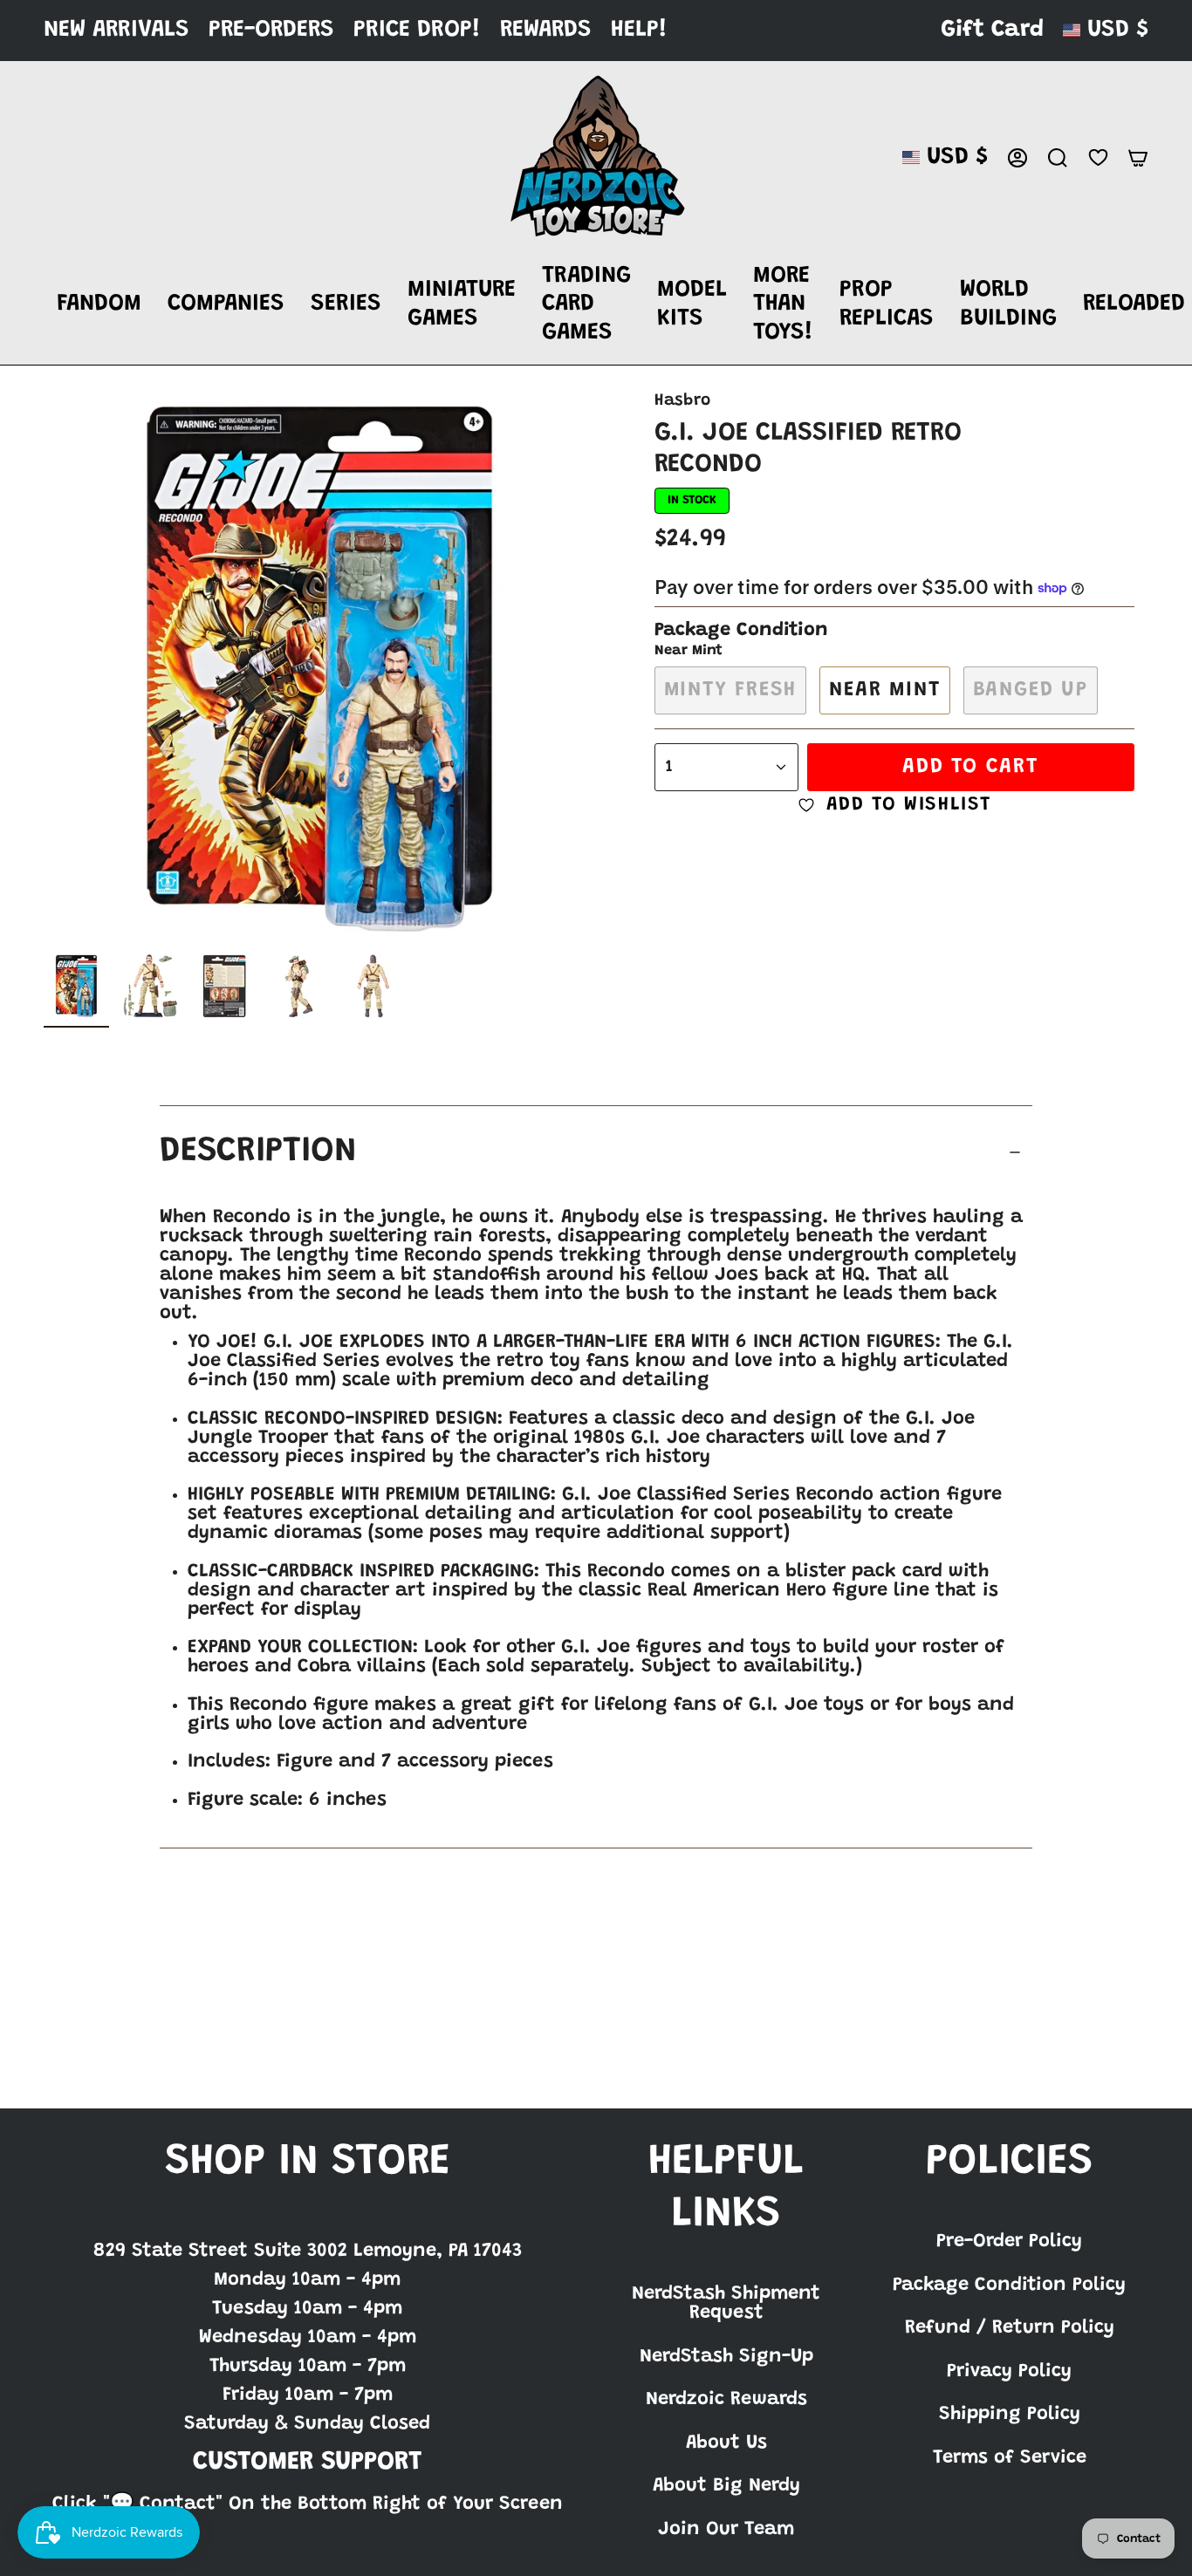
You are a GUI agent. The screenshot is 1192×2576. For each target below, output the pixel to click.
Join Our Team (726, 2530)
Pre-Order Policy (1009, 2242)
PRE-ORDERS (271, 30)
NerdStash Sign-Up (726, 2357)
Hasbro (682, 401)
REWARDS (546, 30)
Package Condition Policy (1009, 2286)
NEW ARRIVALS (116, 30)
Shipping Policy (1010, 2415)
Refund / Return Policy (1010, 2328)
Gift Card (992, 30)
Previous (44, 669)
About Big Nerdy (726, 2486)
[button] (99, 305)
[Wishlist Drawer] (1098, 157)
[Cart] (1138, 158)
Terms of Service (1010, 2458)
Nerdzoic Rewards (726, 2400)
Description (258, 1152)
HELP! (639, 30)
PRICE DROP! (417, 30)
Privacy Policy (1009, 2372)
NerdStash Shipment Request (726, 2304)
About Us (726, 2443)
